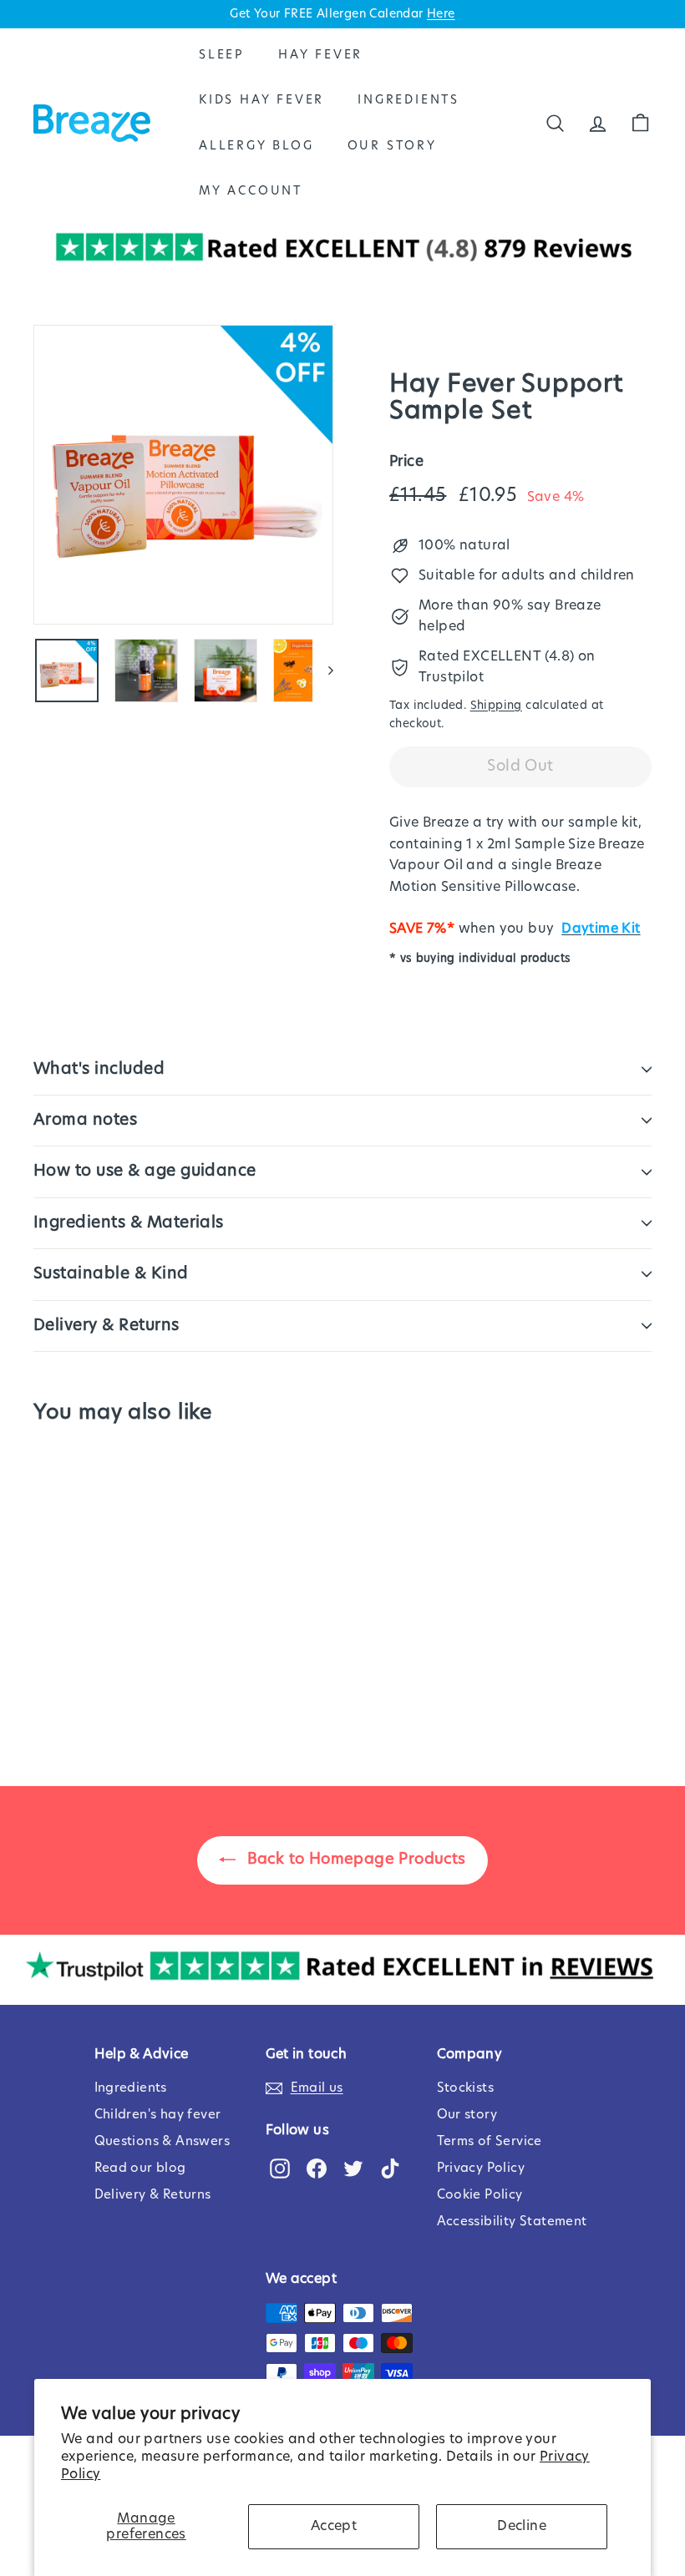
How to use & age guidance (145, 1171)
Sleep (222, 55)
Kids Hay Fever (261, 100)
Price (406, 461)
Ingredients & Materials (129, 1223)
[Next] (323, 671)
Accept (334, 2526)
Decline (522, 2526)
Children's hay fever (158, 2115)
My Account (251, 191)
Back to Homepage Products (354, 1860)
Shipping (496, 706)
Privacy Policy (481, 2168)
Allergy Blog (256, 146)
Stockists (466, 2088)
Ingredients (408, 100)
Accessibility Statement (512, 2222)
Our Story (392, 146)
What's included (99, 1069)
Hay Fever (320, 55)
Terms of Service (490, 2141)
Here (441, 14)
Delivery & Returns (107, 1326)
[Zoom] (183, 475)
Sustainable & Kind (111, 1274)
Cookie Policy (480, 2195)
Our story (467, 2115)
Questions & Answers (162, 2141)
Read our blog (140, 2168)
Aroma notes (85, 1120)
